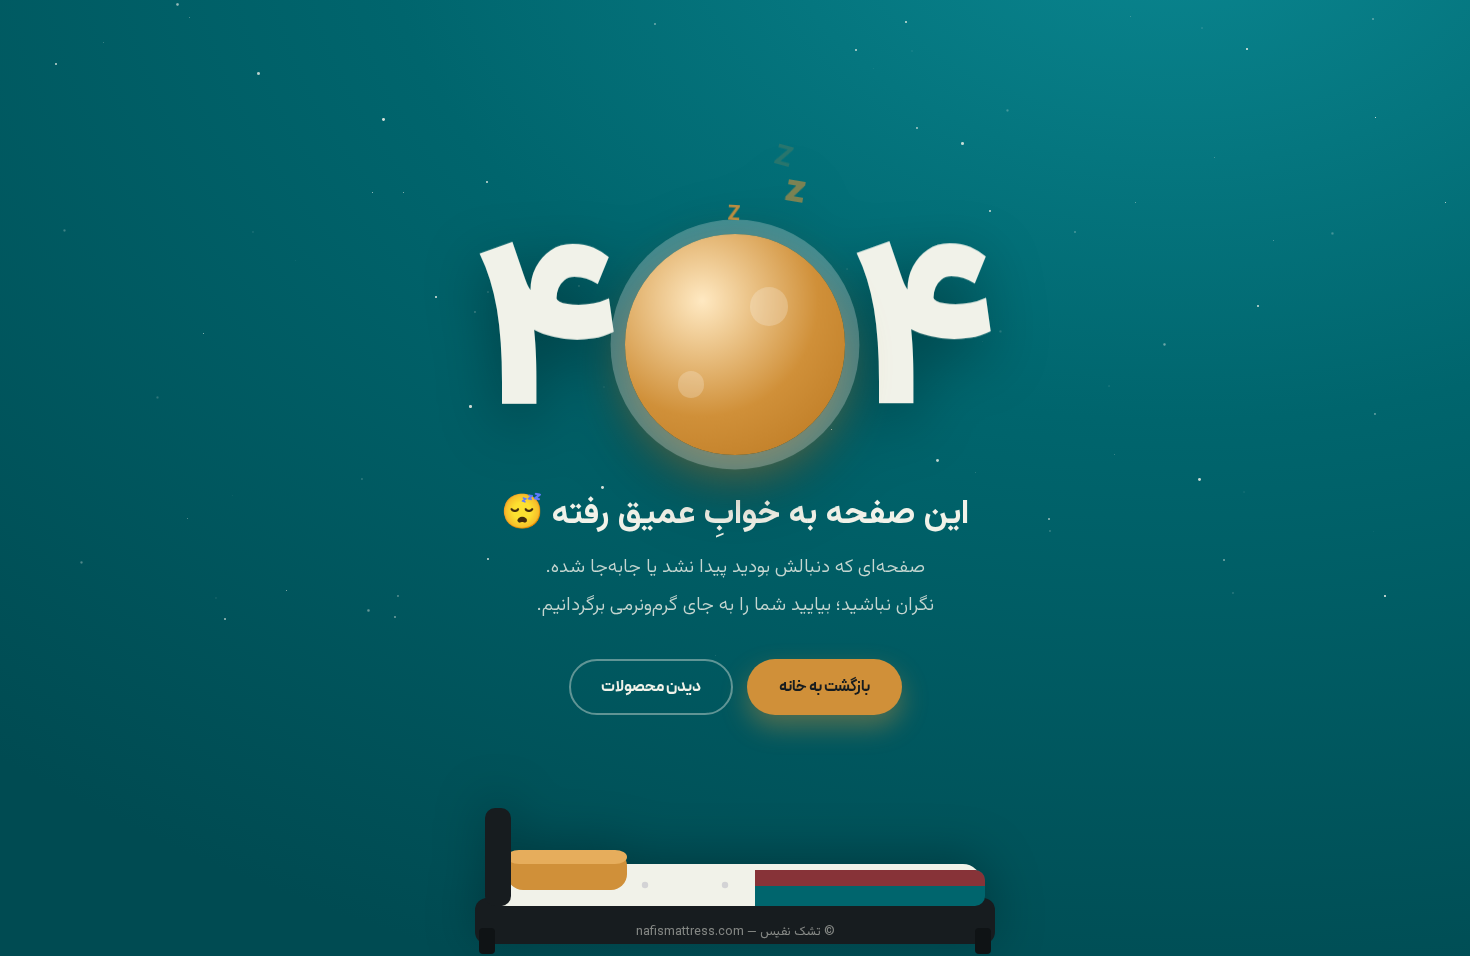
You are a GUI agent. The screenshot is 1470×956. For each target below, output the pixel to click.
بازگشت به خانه (824, 686)
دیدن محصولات (651, 686)
